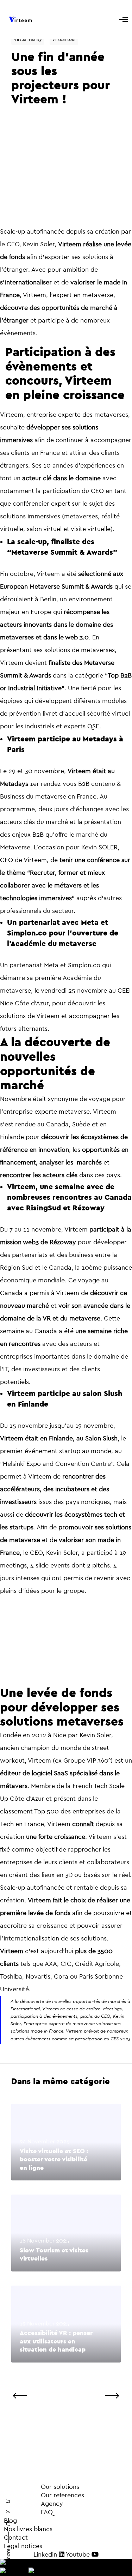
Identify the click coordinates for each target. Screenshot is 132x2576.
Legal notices (23, 2546)
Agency (33, 2504)
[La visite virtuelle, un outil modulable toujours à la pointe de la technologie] (37, 2396)
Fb (8, 2523)
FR (24, 2572)
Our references (44, 2495)
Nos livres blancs (28, 2529)
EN (28, 2563)
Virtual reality (28, 39)
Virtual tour (64, 39)
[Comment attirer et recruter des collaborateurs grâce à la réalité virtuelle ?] (96, 2396)
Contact (16, 2538)
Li (8, 2502)
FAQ (30, 2512)
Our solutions (60, 2487)
